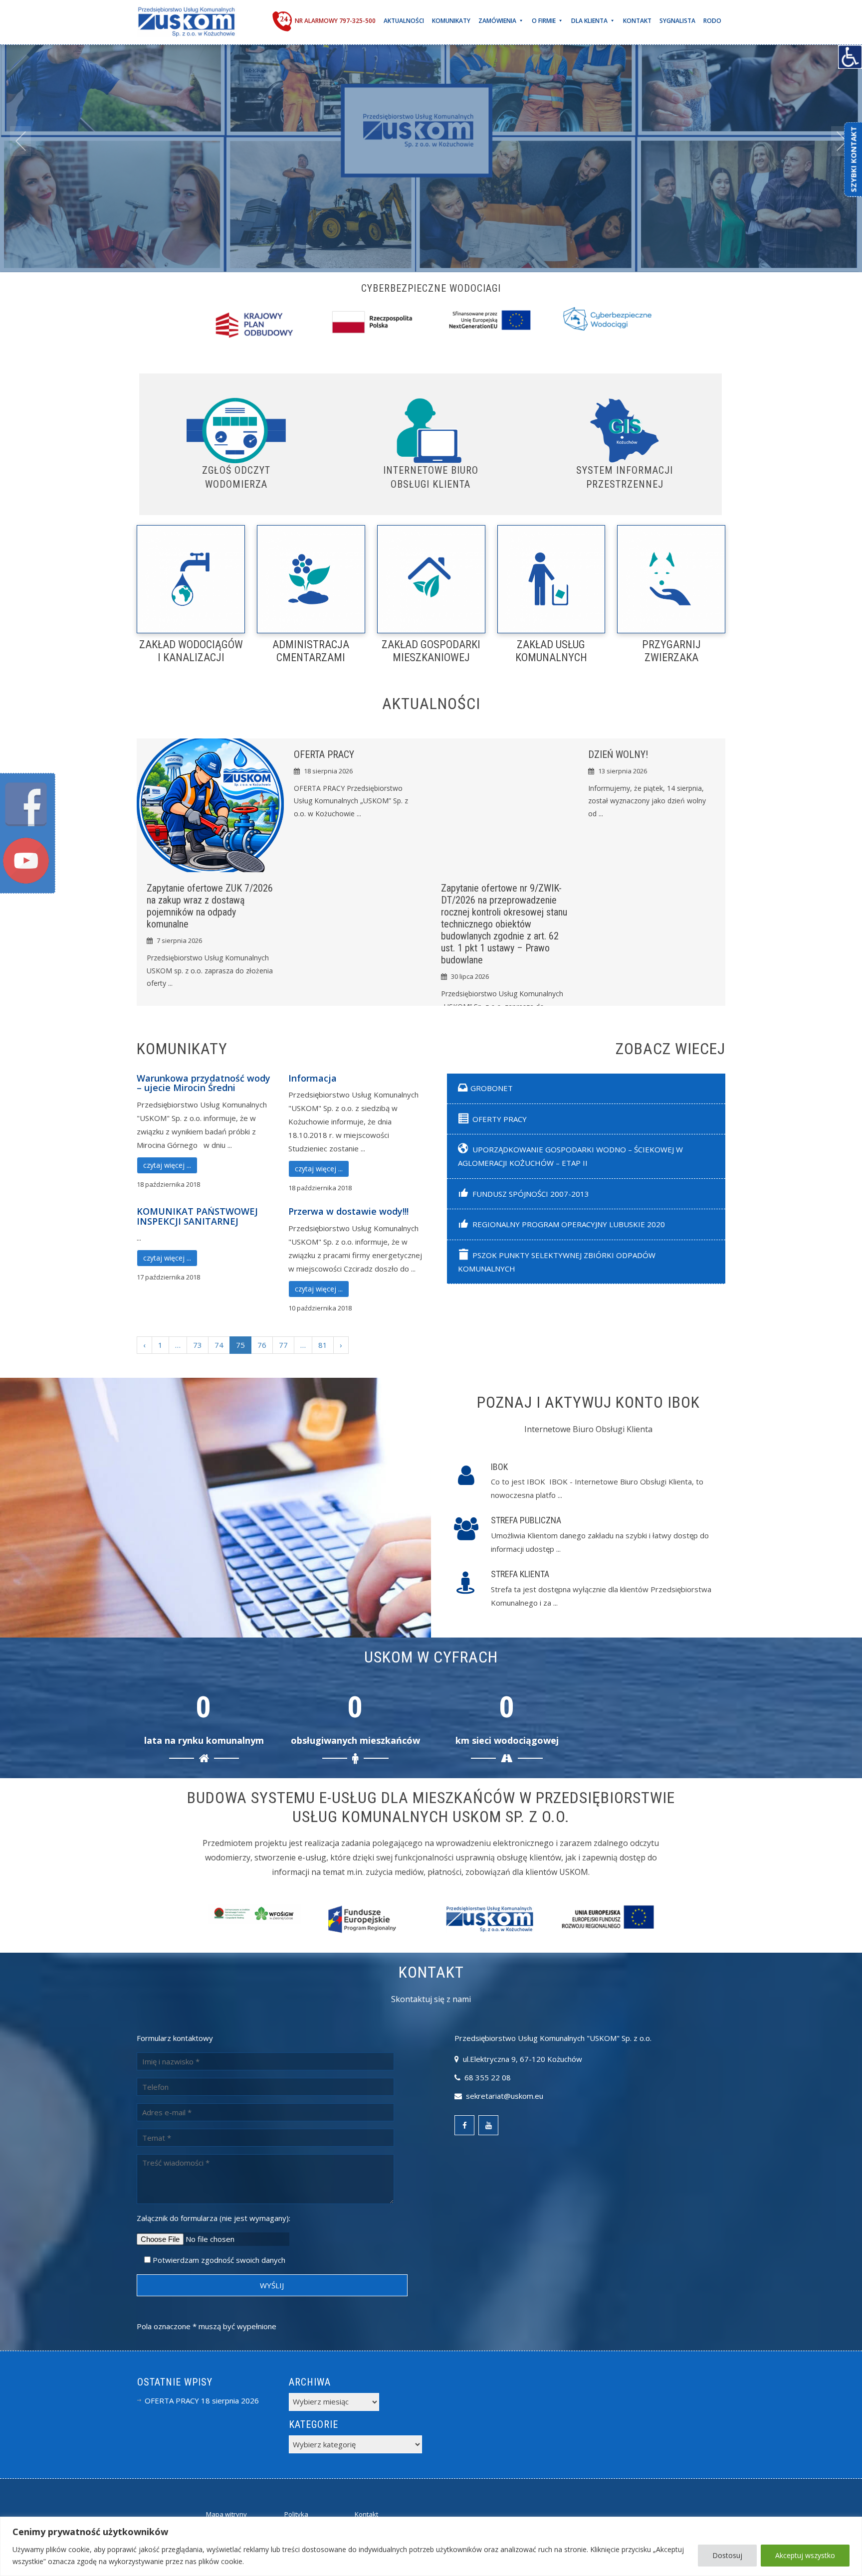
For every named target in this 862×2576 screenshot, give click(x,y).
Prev (20, 141)
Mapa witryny (226, 2514)
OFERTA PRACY (324, 754)
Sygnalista (677, 21)
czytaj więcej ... (167, 1165)
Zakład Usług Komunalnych (551, 651)
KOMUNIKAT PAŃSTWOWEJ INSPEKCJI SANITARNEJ (197, 1216)
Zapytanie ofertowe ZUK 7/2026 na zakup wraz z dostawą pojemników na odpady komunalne (210, 906)
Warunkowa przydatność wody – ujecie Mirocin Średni (204, 1083)
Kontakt (637, 21)
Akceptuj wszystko (805, 2555)
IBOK (499, 1467)
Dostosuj (727, 2555)
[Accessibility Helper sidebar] (850, 57)
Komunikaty (451, 21)
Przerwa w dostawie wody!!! (348, 1211)
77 (283, 1345)
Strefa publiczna (526, 1520)
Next (842, 141)
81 (323, 1345)
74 (219, 1345)
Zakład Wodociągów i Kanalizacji (191, 651)
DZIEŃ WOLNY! (618, 754)
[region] (431, 2546)
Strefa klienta (520, 1574)
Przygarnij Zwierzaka (671, 651)
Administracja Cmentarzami (311, 651)
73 (198, 1345)
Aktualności (404, 21)
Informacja (313, 1078)
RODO (712, 21)
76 (262, 1345)
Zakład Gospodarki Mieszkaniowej (431, 651)
